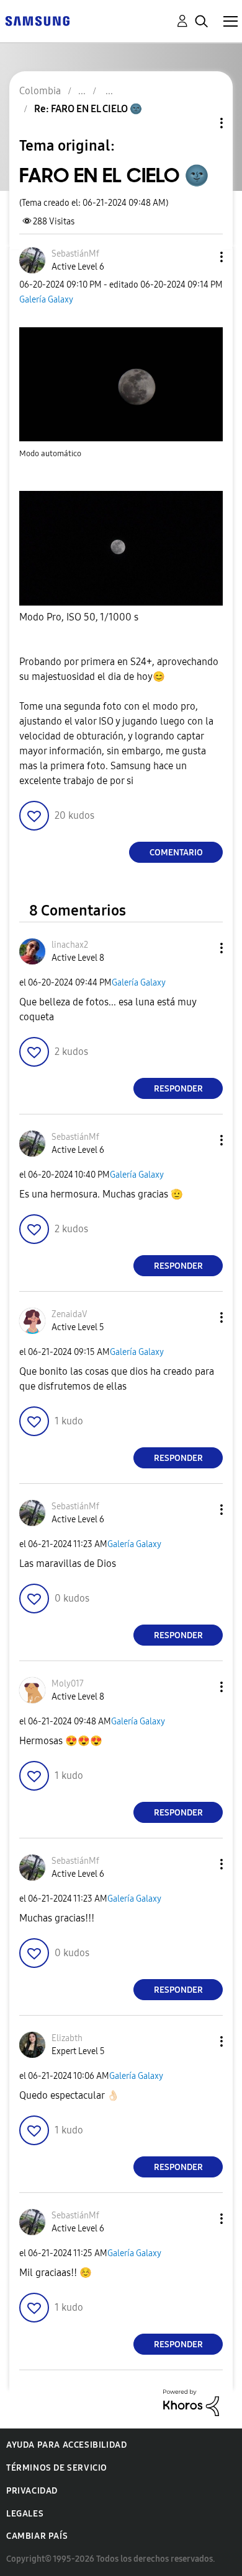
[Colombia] (37, 20)
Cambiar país (37, 2536)
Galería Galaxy (46, 300)
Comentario (176, 853)
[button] (201, 257)
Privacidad (32, 2491)
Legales (25, 2514)
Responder (178, 1089)
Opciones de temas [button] (200, 123)
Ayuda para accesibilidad (66, 2445)
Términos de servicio (57, 2468)
